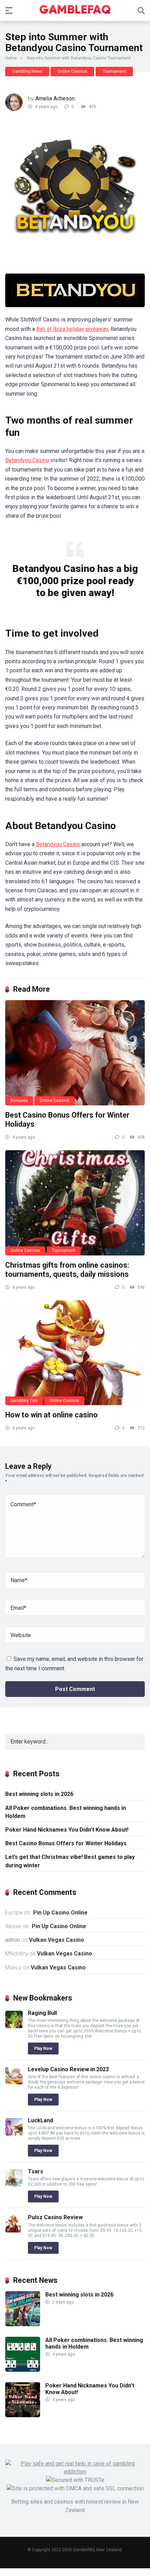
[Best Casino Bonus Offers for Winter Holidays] (75, 1053)
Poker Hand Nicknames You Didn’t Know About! (67, 1830)
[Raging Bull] (14, 2026)
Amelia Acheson (55, 98)
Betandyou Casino (27, 460)
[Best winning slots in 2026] (23, 2324)
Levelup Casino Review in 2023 (68, 2069)
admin (13, 1940)
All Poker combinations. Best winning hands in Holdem (66, 1812)
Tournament (114, 71)
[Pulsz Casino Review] (14, 2231)
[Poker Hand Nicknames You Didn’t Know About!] (23, 2415)
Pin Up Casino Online (60, 1913)
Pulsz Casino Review (55, 2217)
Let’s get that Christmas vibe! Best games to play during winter (70, 1861)
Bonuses (19, 1101)
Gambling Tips (24, 1401)
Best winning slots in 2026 (39, 1794)
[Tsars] (14, 2185)
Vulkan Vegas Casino (57, 1940)
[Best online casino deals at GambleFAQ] (75, 10)
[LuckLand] (14, 2134)
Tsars (36, 2171)
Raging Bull (42, 2013)
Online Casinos (72, 71)
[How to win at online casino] (75, 1353)
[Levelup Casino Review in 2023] (14, 2083)
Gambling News (27, 71)
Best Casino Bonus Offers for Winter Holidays (66, 1843)
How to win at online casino (51, 1415)
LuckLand (40, 2120)
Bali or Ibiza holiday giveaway (72, 329)
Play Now (43, 2048)
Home (11, 58)
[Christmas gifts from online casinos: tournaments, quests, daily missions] (75, 1203)
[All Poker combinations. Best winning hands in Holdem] (23, 2370)
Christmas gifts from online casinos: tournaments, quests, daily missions (67, 1270)
